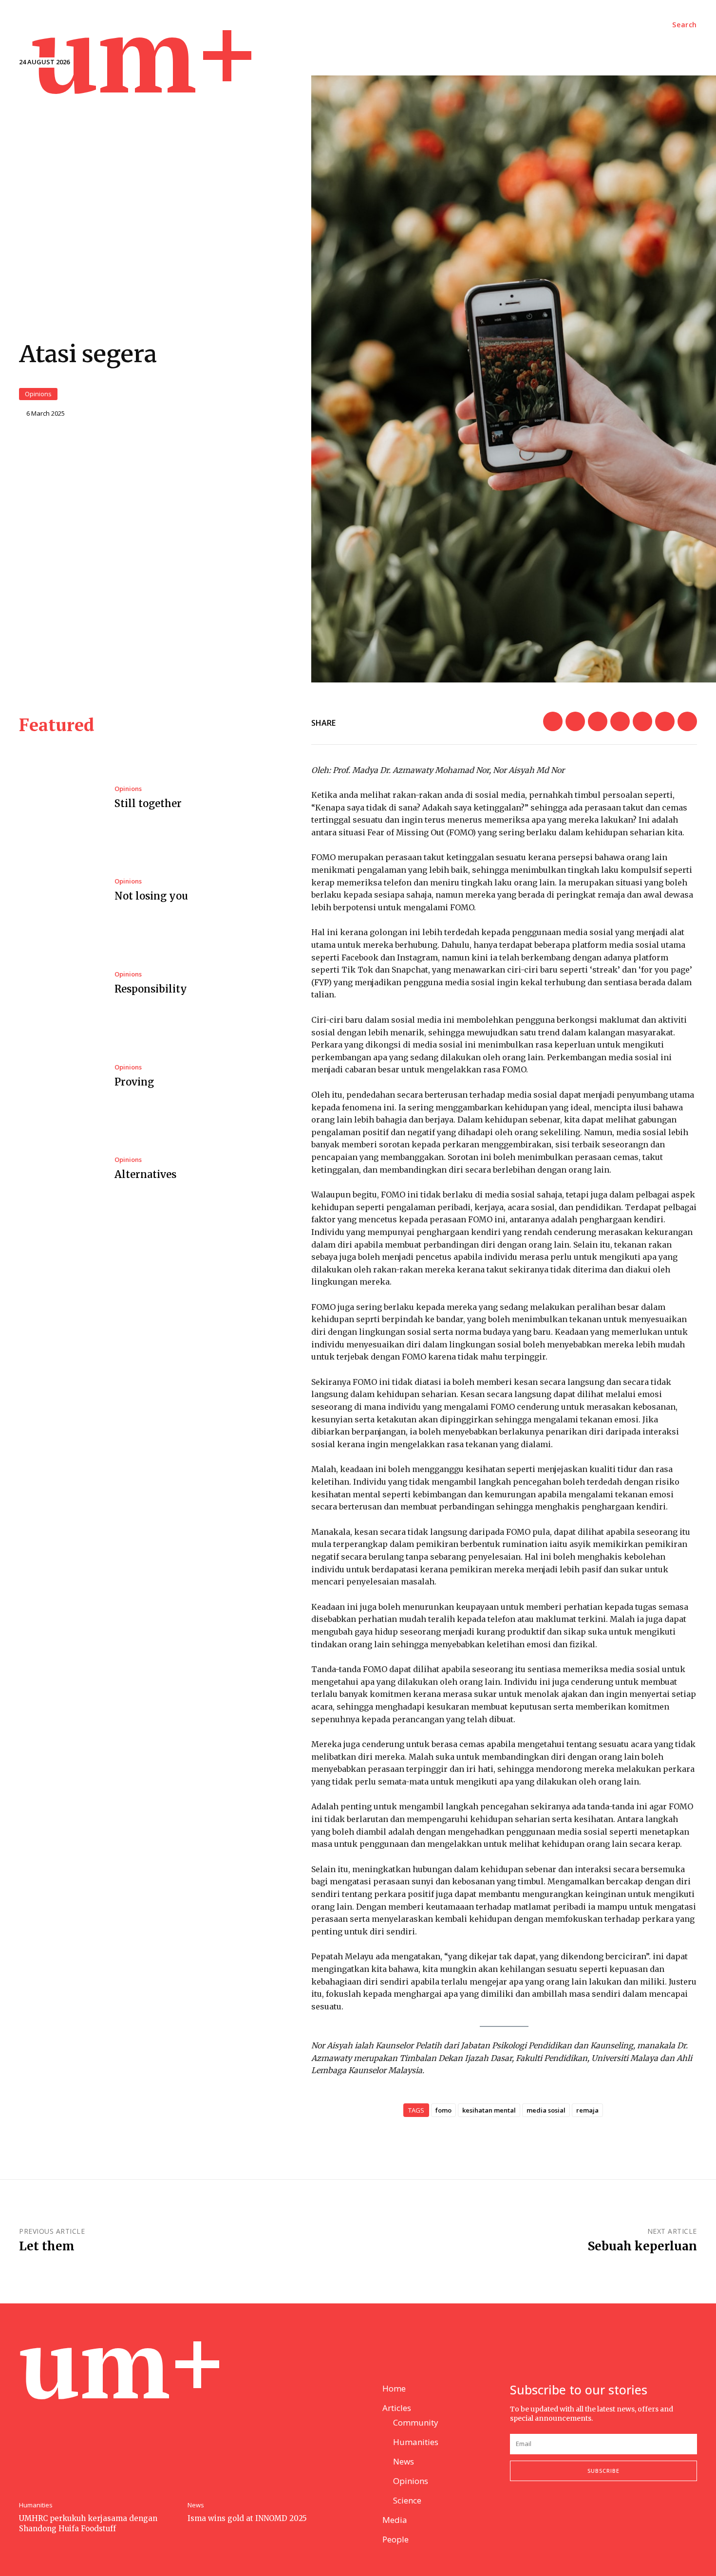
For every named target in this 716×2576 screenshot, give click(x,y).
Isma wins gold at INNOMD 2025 (247, 2518)
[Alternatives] (59, 1169)
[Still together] (59, 798)
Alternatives (145, 1174)
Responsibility (151, 989)
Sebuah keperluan (642, 2246)
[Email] (553, 721)
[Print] (687, 721)
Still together (148, 803)
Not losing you (151, 896)
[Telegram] (642, 721)
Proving (134, 1082)
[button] (685, 25)
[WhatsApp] (665, 721)
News (196, 2505)
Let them (47, 2246)
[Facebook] (575, 721)
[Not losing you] (59, 891)
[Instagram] (539, 2513)
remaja (587, 2110)
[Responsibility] (59, 984)
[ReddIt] (598, 721)
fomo (443, 2110)
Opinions (38, 394)
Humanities (36, 2505)
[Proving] (59, 1076)
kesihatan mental (489, 2110)
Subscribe (603, 2471)
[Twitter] (620, 721)
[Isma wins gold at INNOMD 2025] (267, 2437)
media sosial (546, 2110)
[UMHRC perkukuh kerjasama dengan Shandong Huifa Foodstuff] (98, 2437)
